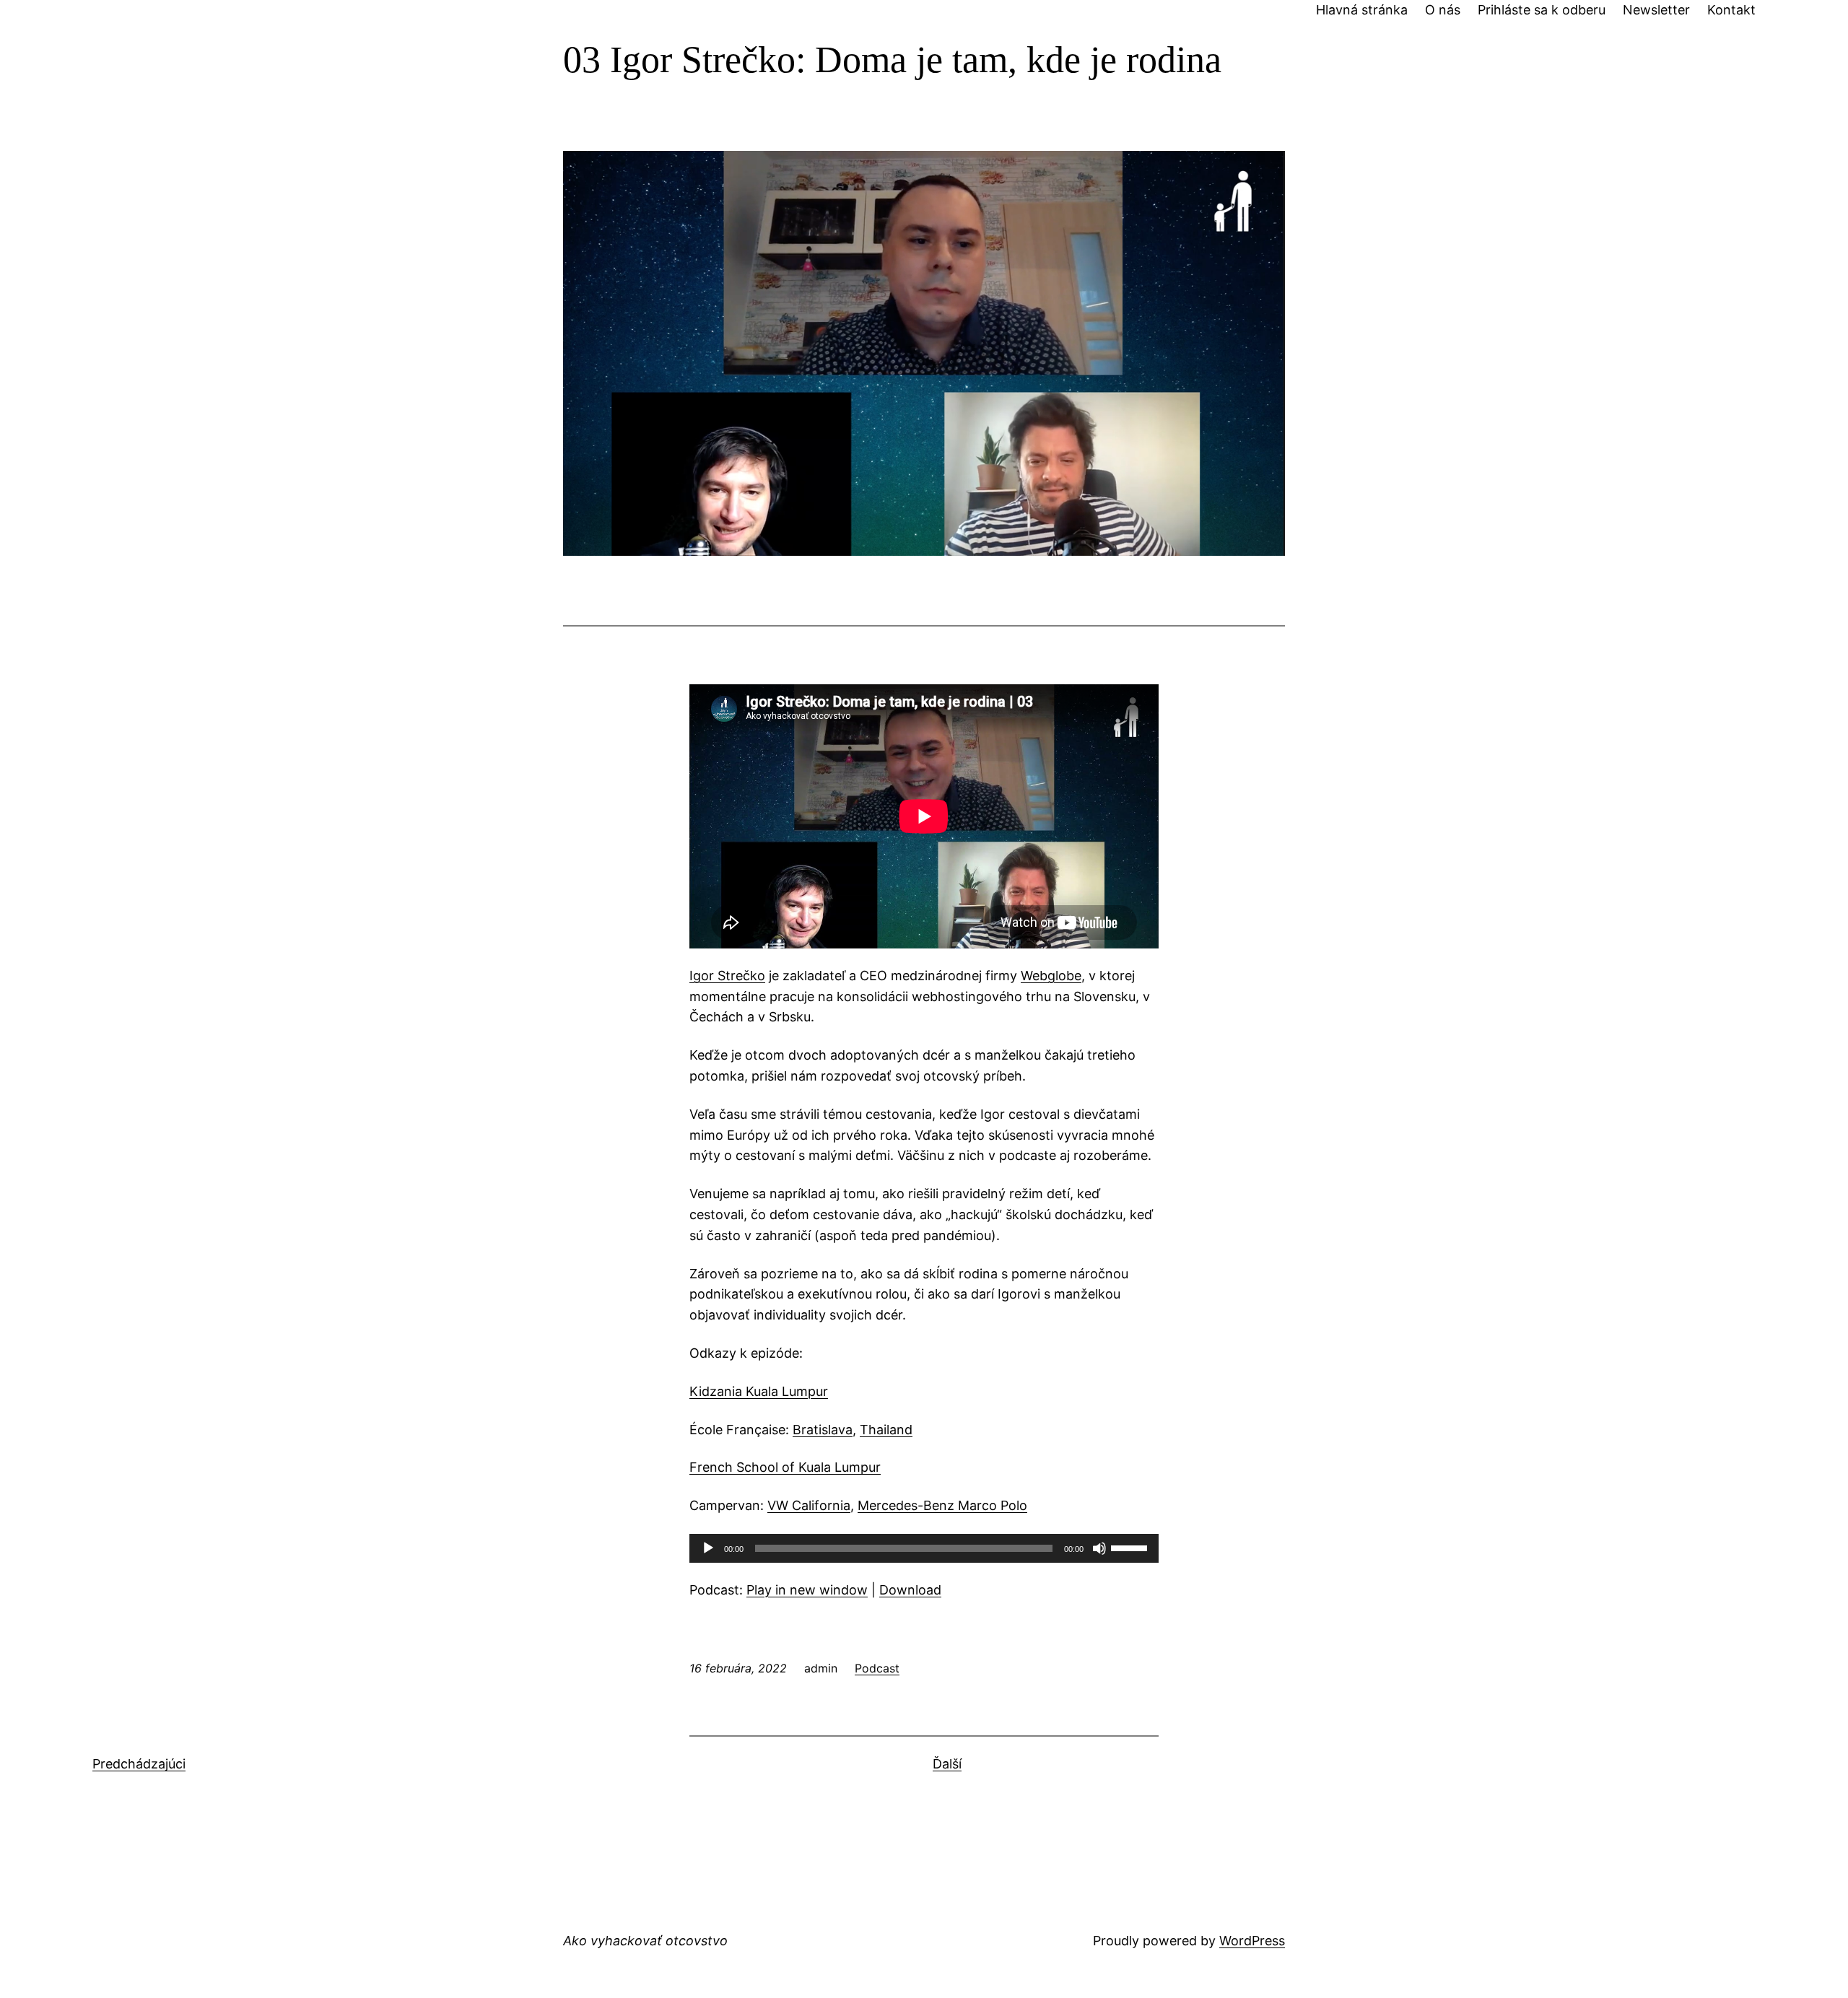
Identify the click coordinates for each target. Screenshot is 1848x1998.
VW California (809, 1505)
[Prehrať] (708, 1548)
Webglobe (1051, 976)
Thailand (886, 1430)
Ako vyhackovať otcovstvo (645, 1941)
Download (910, 1590)
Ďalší (947, 1764)
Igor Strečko (727, 976)
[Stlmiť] (1099, 1548)
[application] (924, 1548)
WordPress (1252, 1941)
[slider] (1131, 1547)
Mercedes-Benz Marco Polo (942, 1505)
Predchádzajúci (139, 1764)
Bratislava (823, 1430)
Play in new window (807, 1590)
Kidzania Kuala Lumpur (759, 1391)
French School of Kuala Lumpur (785, 1467)
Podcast (877, 1668)
